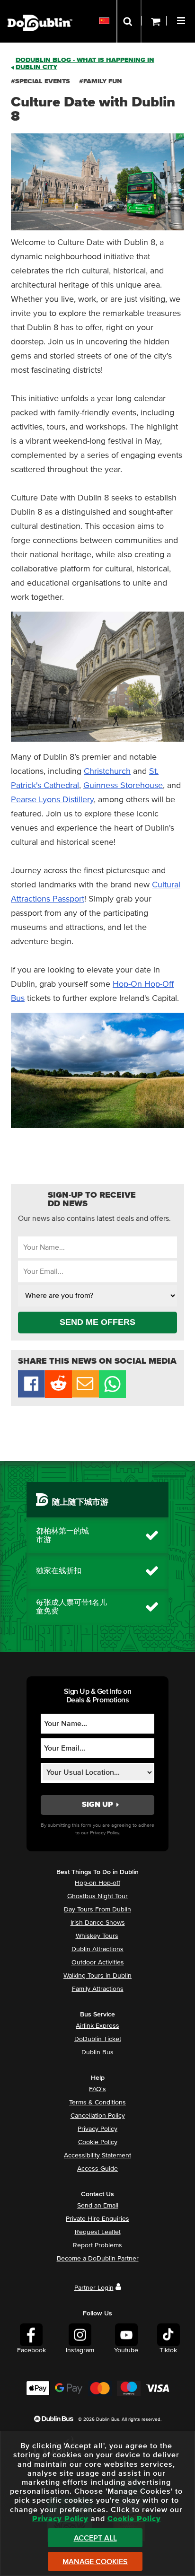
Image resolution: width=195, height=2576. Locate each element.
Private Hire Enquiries (97, 2219)
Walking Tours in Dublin (97, 1976)
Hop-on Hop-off (97, 1883)
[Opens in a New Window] (58, 1395)
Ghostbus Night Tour (97, 1896)
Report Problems (97, 2245)
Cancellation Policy (98, 2116)
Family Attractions (98, 1989)
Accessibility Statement (97, 2155)
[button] (182, 19)
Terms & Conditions (97, 2103)
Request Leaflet (98, 2232)
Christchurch (107, 771)
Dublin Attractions (97, 1949)
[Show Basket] (154, 21)
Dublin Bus (97, 2052)
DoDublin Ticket (98, 2039)
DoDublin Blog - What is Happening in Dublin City (85, 64)
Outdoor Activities (98, 1963)
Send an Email (98, 2206)
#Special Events (40, 81)
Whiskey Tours (97, 1936)
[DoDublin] (40, 8)
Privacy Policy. (105, 1833)
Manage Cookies (95, 2562)
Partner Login (94, 2288)
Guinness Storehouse (123, 786)
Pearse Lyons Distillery (52, 800)
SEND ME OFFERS (97, 1322)
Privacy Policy (97, 2129)
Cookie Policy (98, 2142)
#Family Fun (101, 81)
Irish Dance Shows (98, 1923)
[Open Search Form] (129, 21)
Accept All (95, 2538)
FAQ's (97, 2089)
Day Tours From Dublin (97, 1910)
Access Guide (97, 2169)
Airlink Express (97, 2026)
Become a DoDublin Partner (98, 2259)
